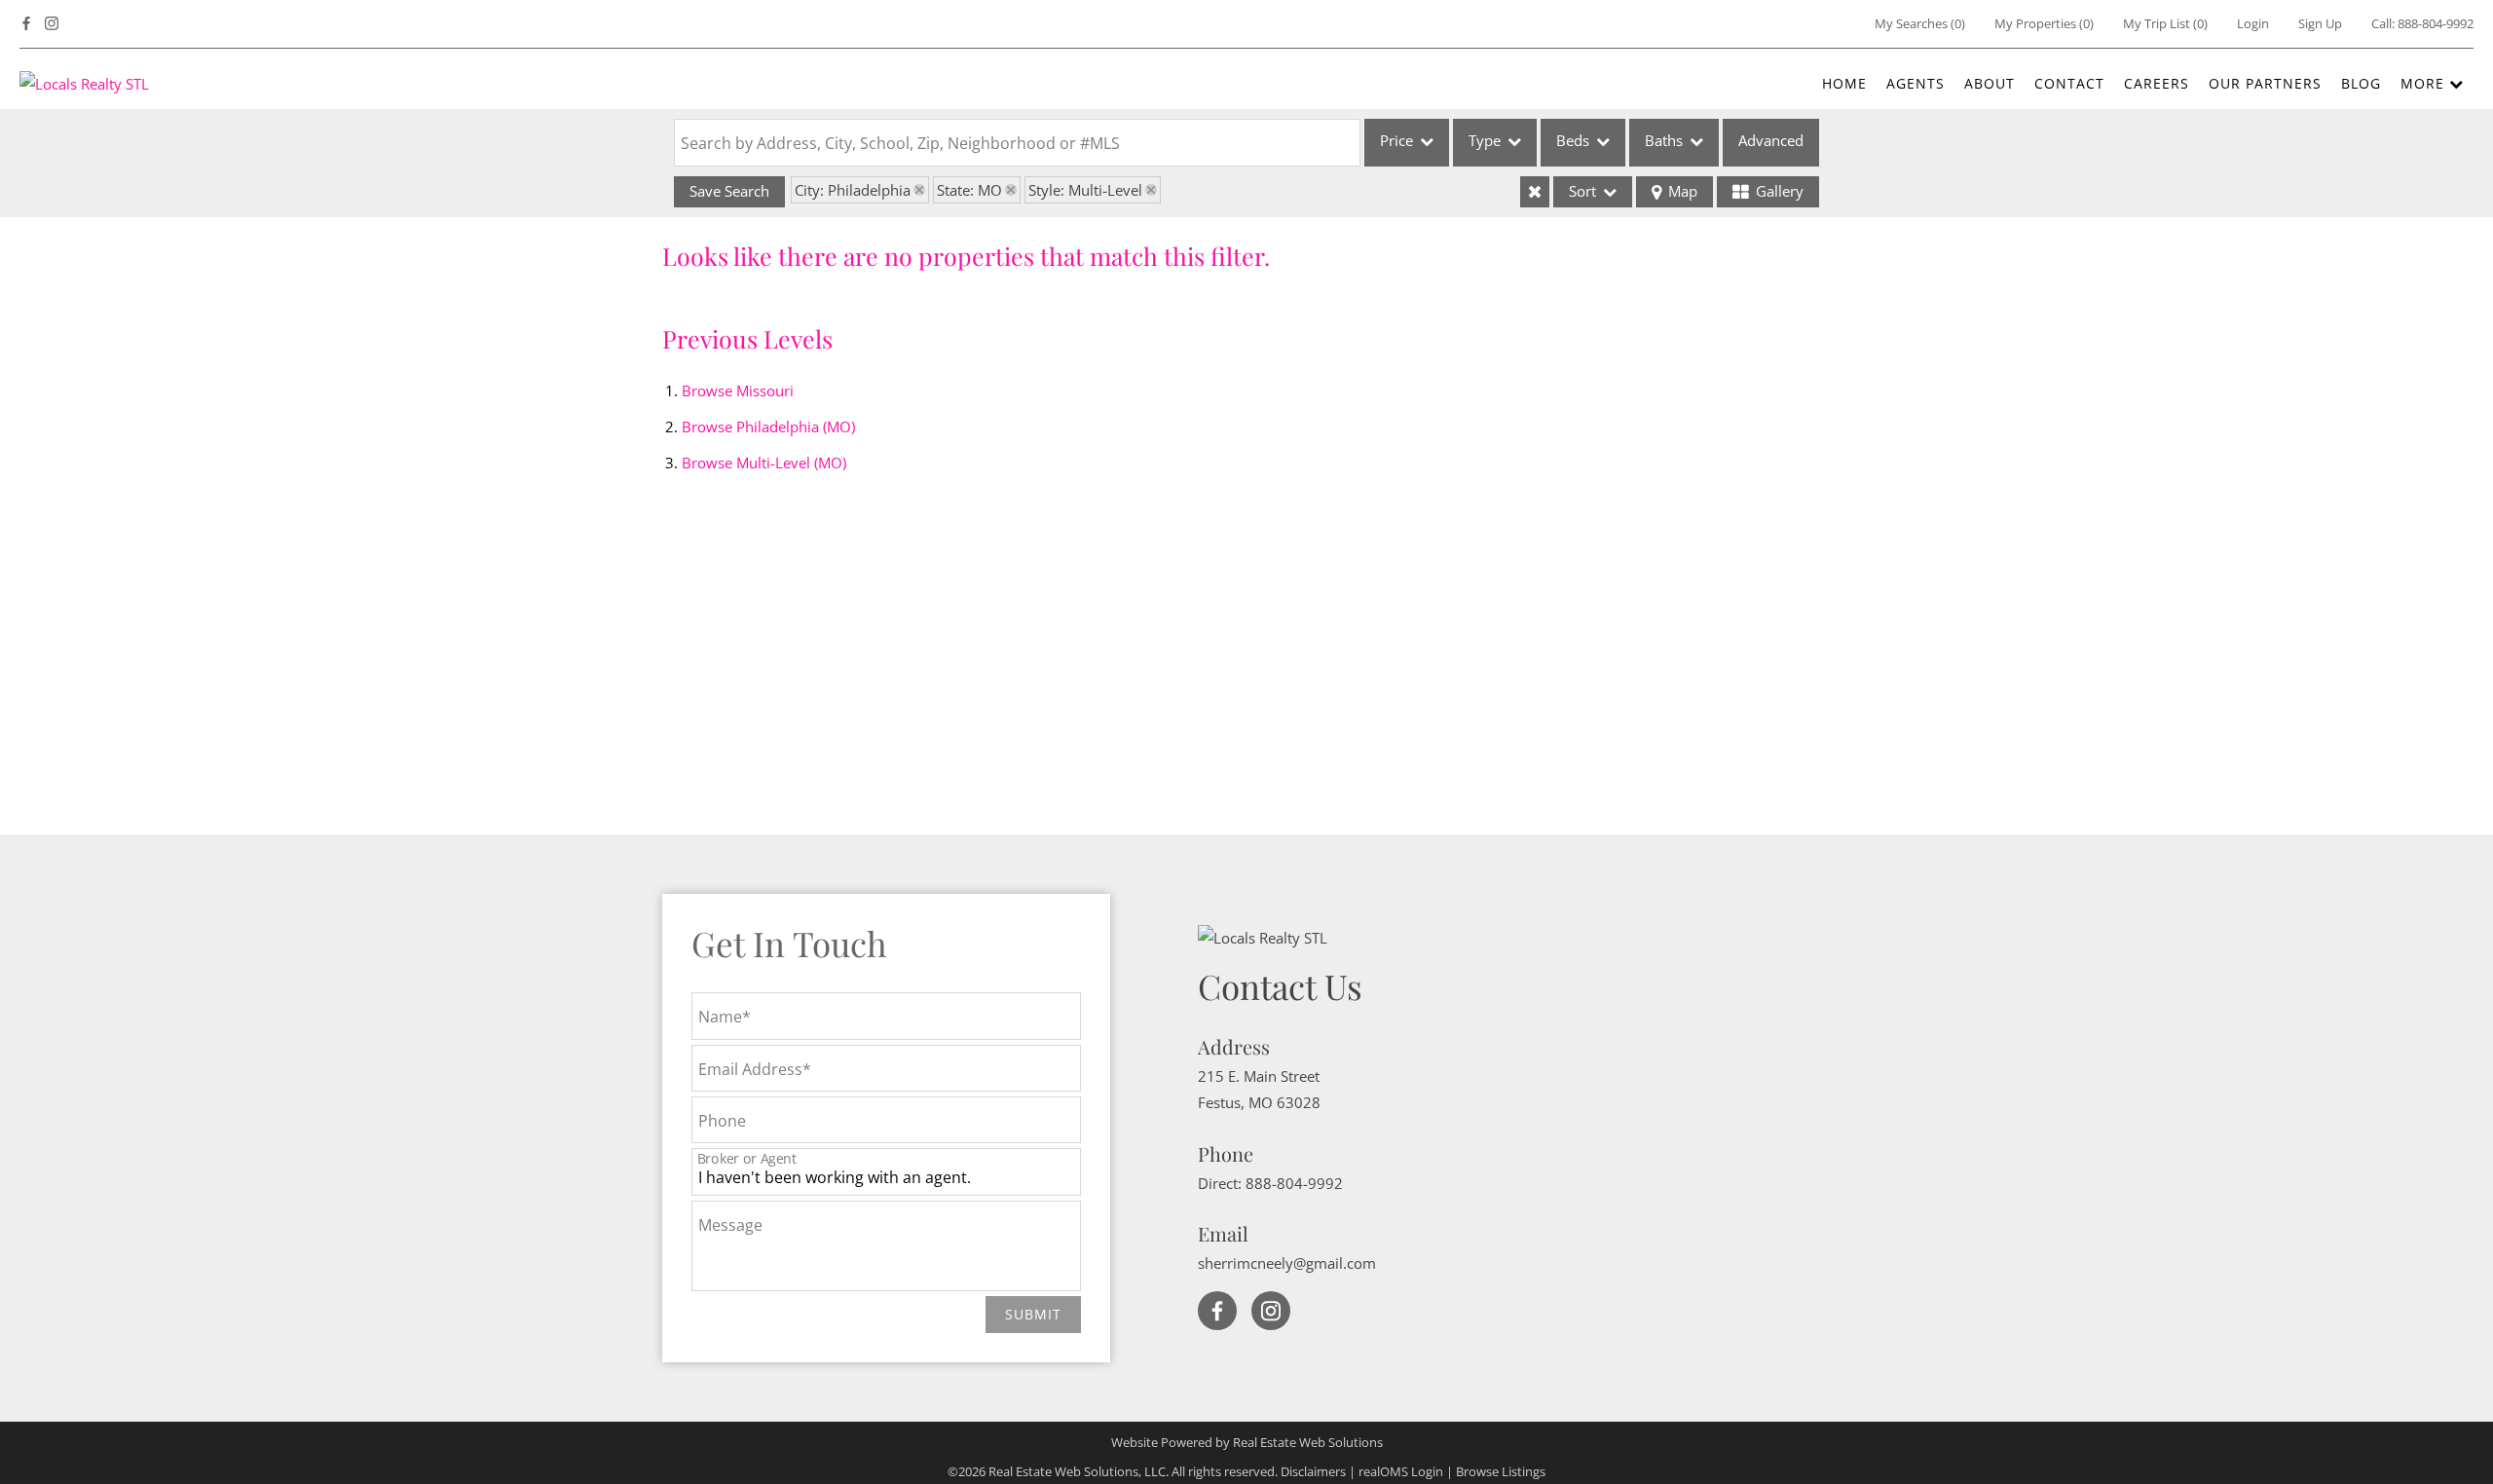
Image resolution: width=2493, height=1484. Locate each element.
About (1990, 83)
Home (1844, 83)
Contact (2069, 83)
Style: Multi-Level (1085, 190)
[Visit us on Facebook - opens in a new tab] (26, 24)
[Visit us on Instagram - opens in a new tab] (52, 24)
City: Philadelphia (853, 190)
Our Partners (2265, 83)
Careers (2157, 83)
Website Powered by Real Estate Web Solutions (1247, 1442)
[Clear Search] (1535, 192)
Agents (1916, 83)
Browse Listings (1501, 1471)
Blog (2361, 83)
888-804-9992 (2436, 23)
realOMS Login (1401, 1471)
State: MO (969, 190)
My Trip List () (2165, 23)
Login (2253, 23)
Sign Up (2320, 23)
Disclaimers (1313, 1471)
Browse (738, 390)
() (1920, 23)
